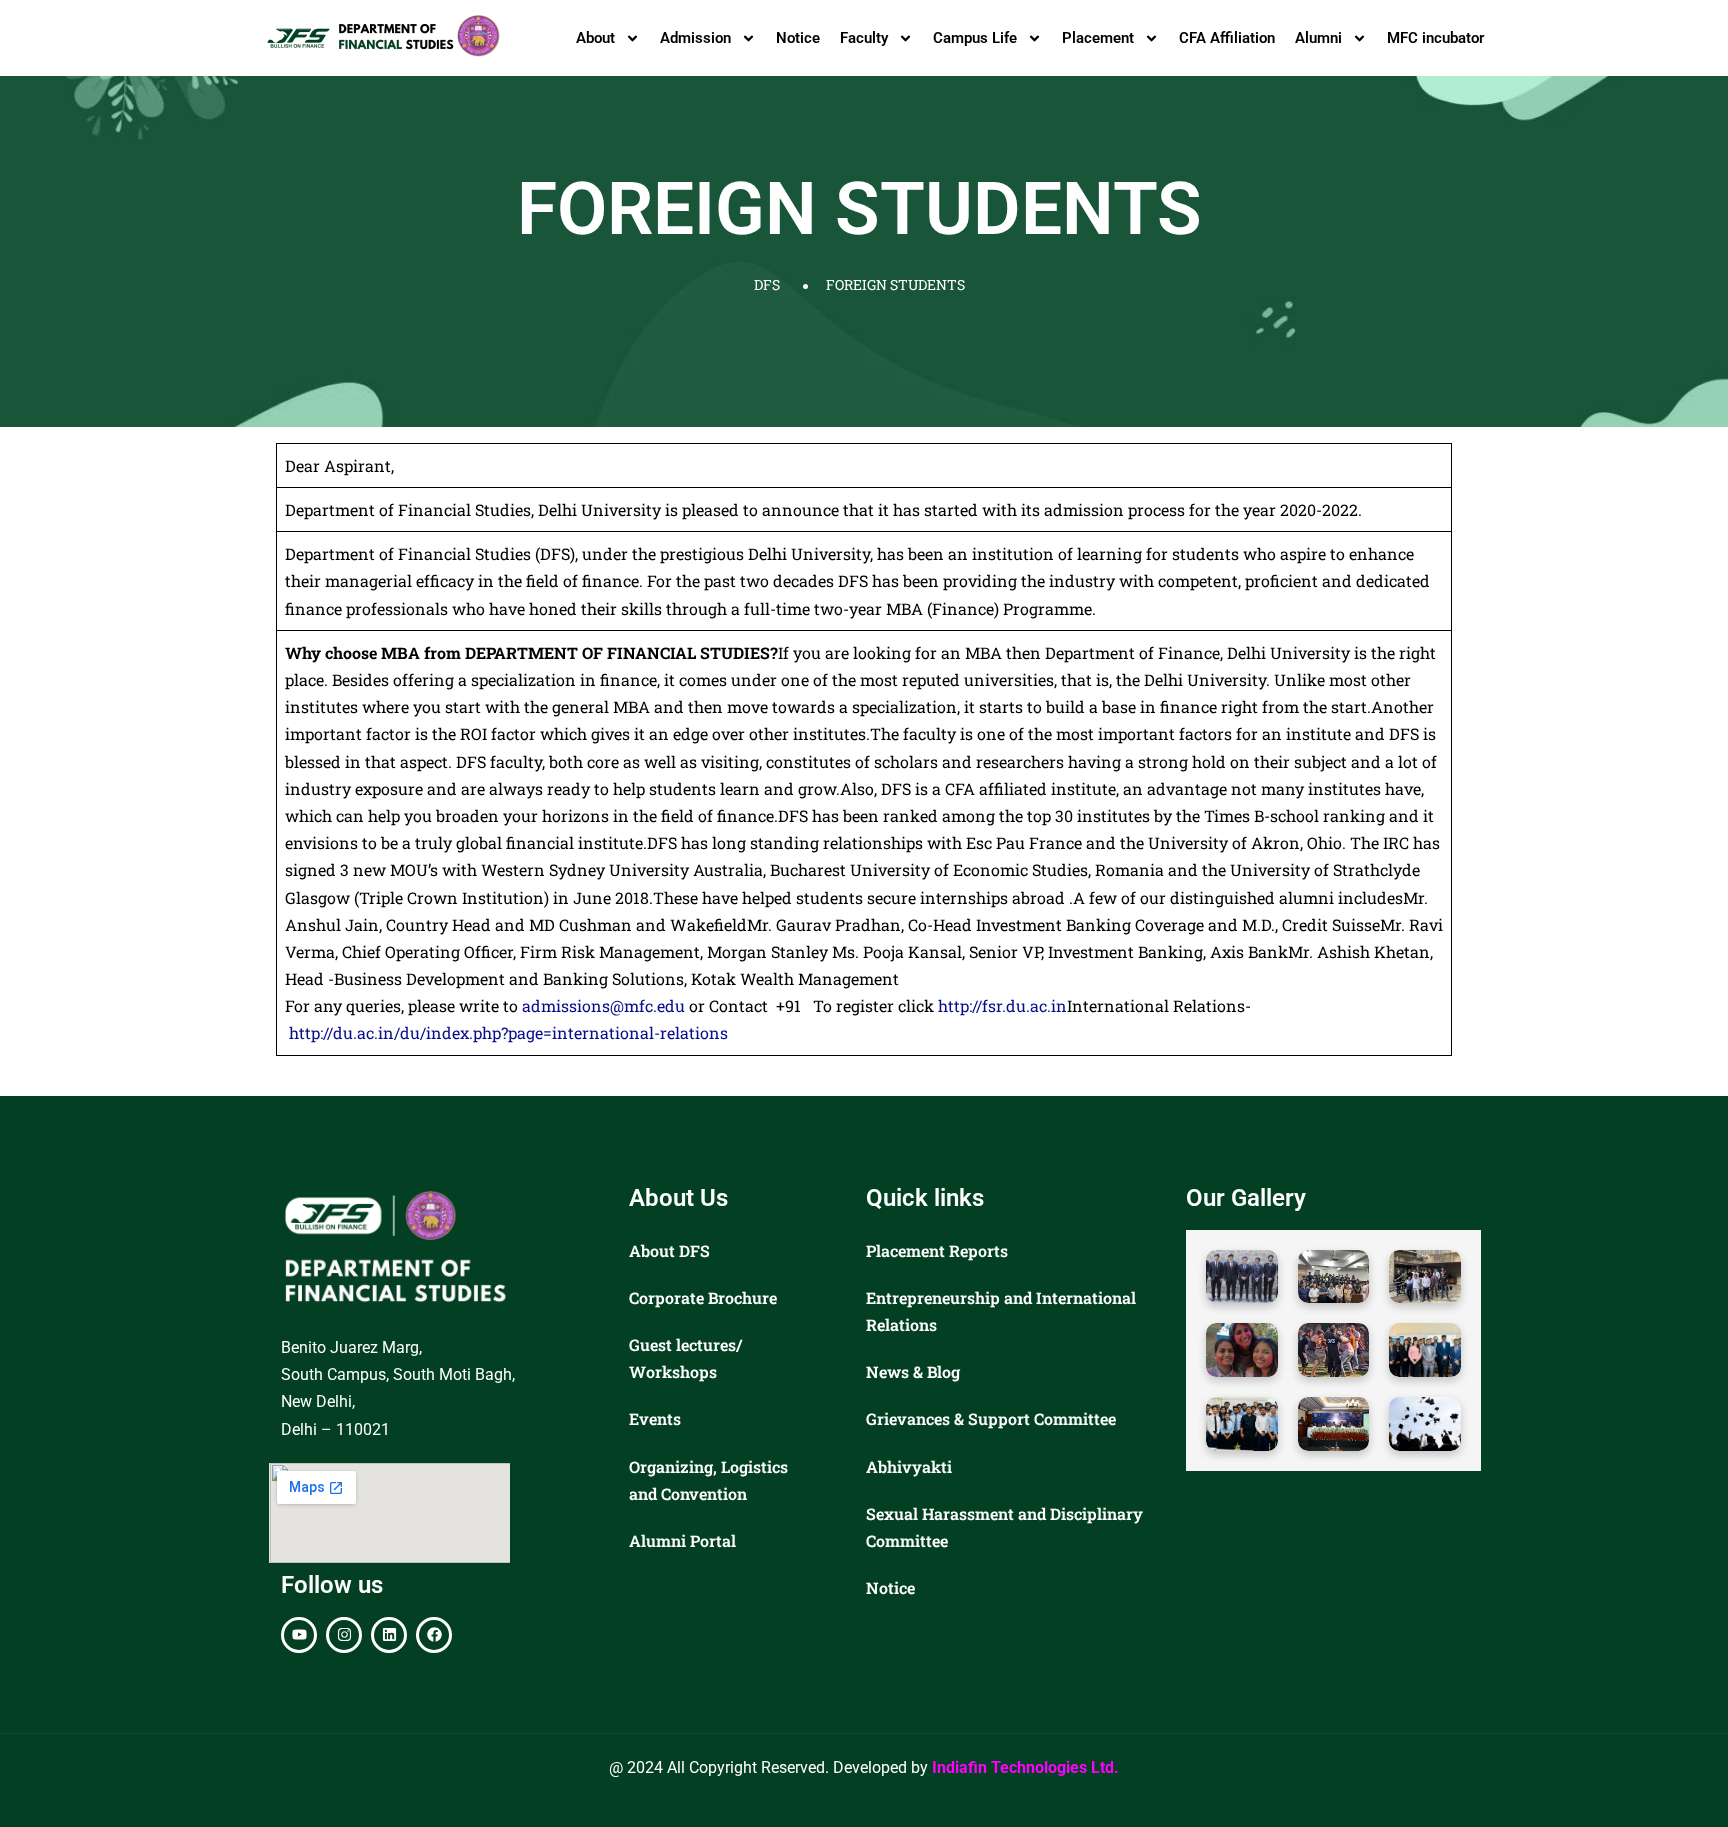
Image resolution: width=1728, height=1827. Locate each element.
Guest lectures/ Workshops (685, 1358)
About (595, 38)
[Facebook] (434, 1635)
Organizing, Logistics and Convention (708, 1480)
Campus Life (975, 38)
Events (655, 1418)
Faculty (864, 38)
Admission (695, 38)
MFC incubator (1435, 38)
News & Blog (913, 1371)
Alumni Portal (682, 1540)
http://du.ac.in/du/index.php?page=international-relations (508, 1032)
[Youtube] (299, 1635)
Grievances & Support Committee (991, 1418)
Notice (798, 38)
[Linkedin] (389, 1635)
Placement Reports (937, 1250)
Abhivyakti (909, 1466)
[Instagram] (344, 1635)
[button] (1242, 1277)
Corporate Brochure (703, 1297)
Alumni (1318, 38)
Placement (1098, 38)
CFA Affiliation (1227, 38)
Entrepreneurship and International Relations (1001, 1311)
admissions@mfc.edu (603, 1005)
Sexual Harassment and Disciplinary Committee (1004, 1527)
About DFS (669, 1250)
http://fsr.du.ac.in (1002, 1005)
